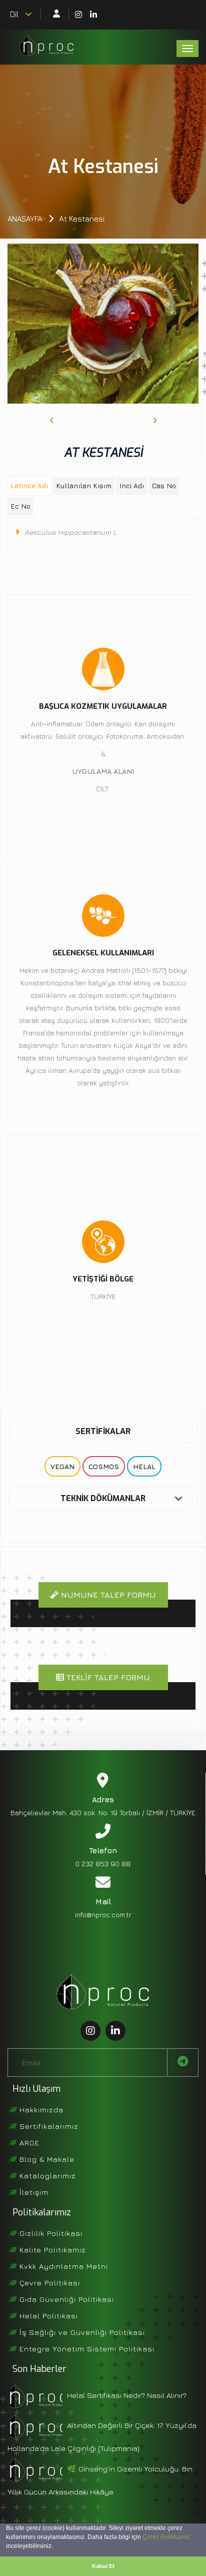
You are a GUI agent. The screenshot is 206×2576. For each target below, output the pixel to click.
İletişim (33, 2192)
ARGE (28, 2143)
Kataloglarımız (46, 2176)
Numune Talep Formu (107, 1595)
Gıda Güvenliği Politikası (65, 2299)
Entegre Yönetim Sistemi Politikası (86, 2349)
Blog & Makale (46, 2159)
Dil (16, 14)
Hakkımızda (40, 2110)
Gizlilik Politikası (50, 2233)
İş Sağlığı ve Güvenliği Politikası (81, 2332)
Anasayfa (25, 219)
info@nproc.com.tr (103, 1914)
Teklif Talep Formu (107, 1677)
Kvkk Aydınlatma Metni (62, 2266)
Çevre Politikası (48, 2283)
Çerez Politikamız (166, 2537)
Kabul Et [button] (103, 2566)
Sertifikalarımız (48, 2126)
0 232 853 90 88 (103, 1863)
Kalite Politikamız (51, 2250)
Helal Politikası (47, 2316)
